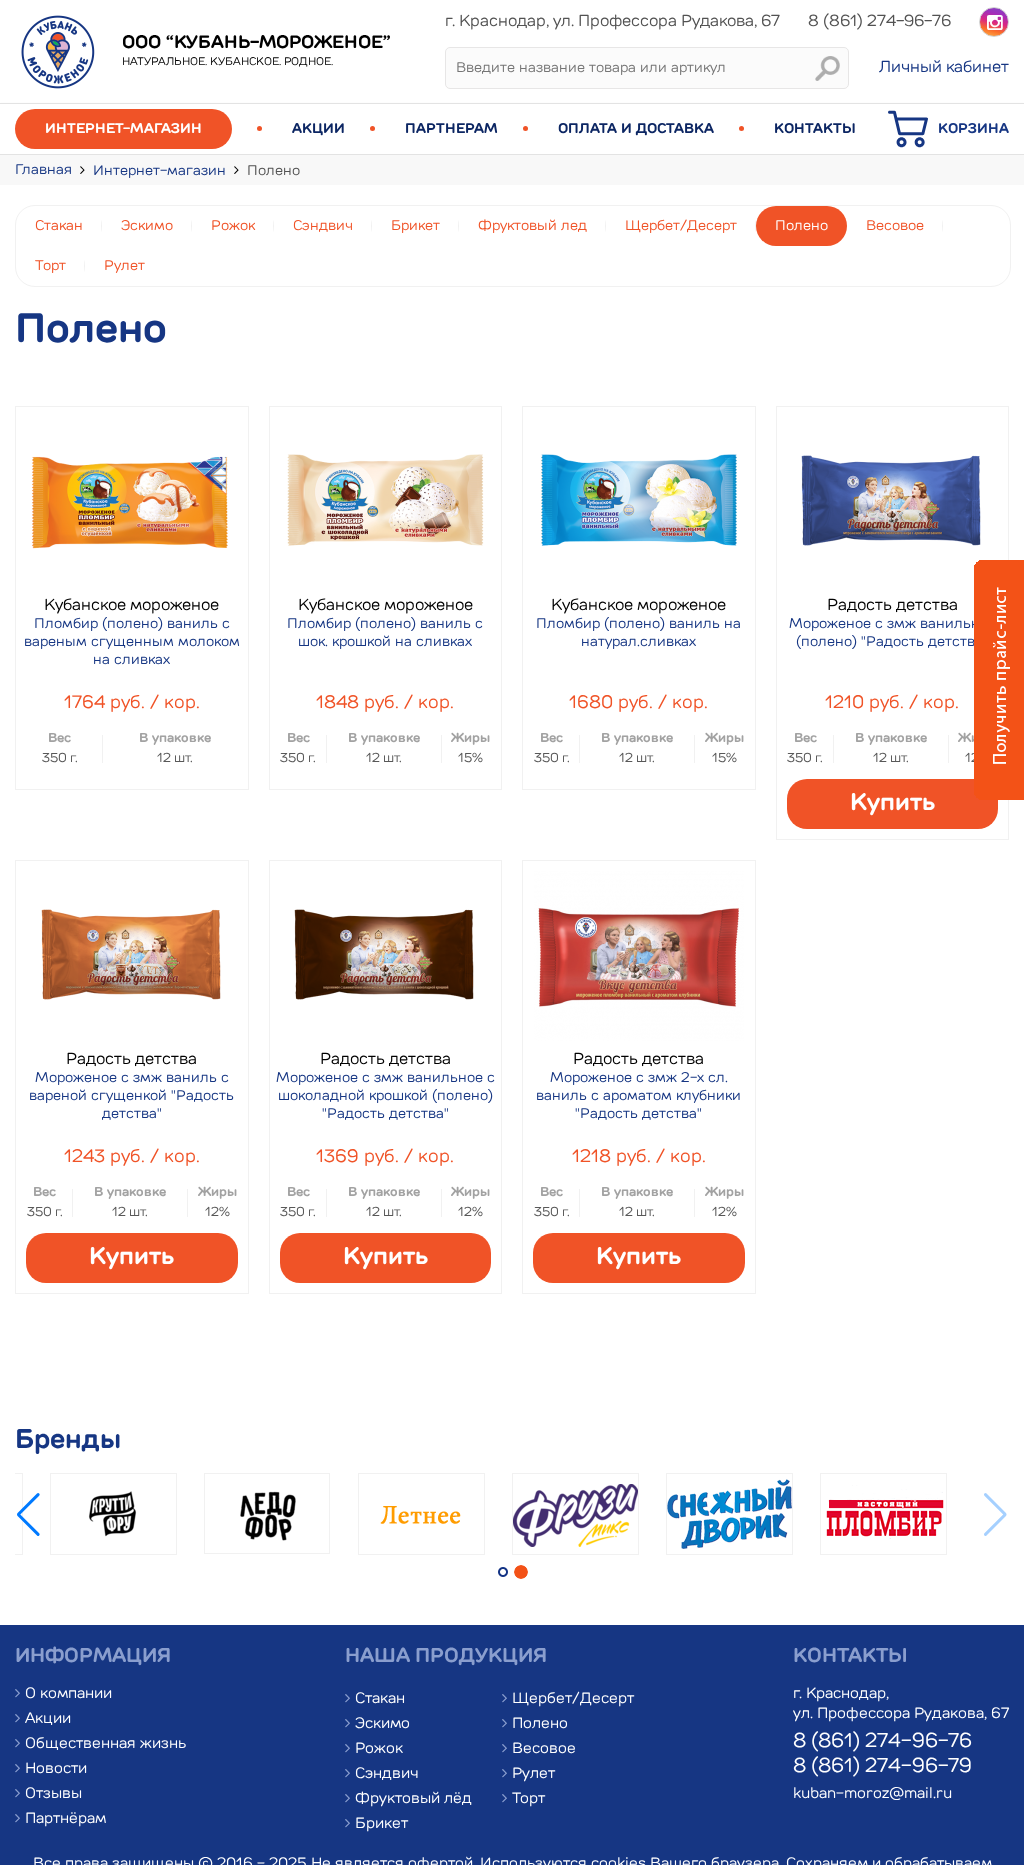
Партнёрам (65, 1819)
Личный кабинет (944, 68)
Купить (892, 804)
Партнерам (451, 129)
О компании (68, 1694)
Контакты (815, 129)
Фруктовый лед (532, 226)
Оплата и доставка (636, 129)
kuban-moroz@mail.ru (872, 1794)
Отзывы (53, 1794)
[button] (28, 1515)
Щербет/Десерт (681, 226)
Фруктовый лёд (413, 1799)
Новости (56, 1769)
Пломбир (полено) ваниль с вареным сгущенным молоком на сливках (132, 642)
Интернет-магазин (123, 129)
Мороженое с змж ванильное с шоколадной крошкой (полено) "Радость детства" (385, 1096)
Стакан (59, 226)
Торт (50, 266)
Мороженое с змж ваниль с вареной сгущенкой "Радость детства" (131, 1096)
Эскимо (147, 226)
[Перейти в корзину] (913, 145)
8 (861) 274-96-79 (882, 1767)
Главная (43, 170)
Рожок (233, 226)
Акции (318, 129)
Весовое (895, 226)
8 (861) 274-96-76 (882, 1742)
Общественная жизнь (105, 1744)
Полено (801, 226)
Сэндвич (323, 226)
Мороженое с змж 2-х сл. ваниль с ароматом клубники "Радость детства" (638, 1096)
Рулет (124, 266)
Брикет (415, 226)
